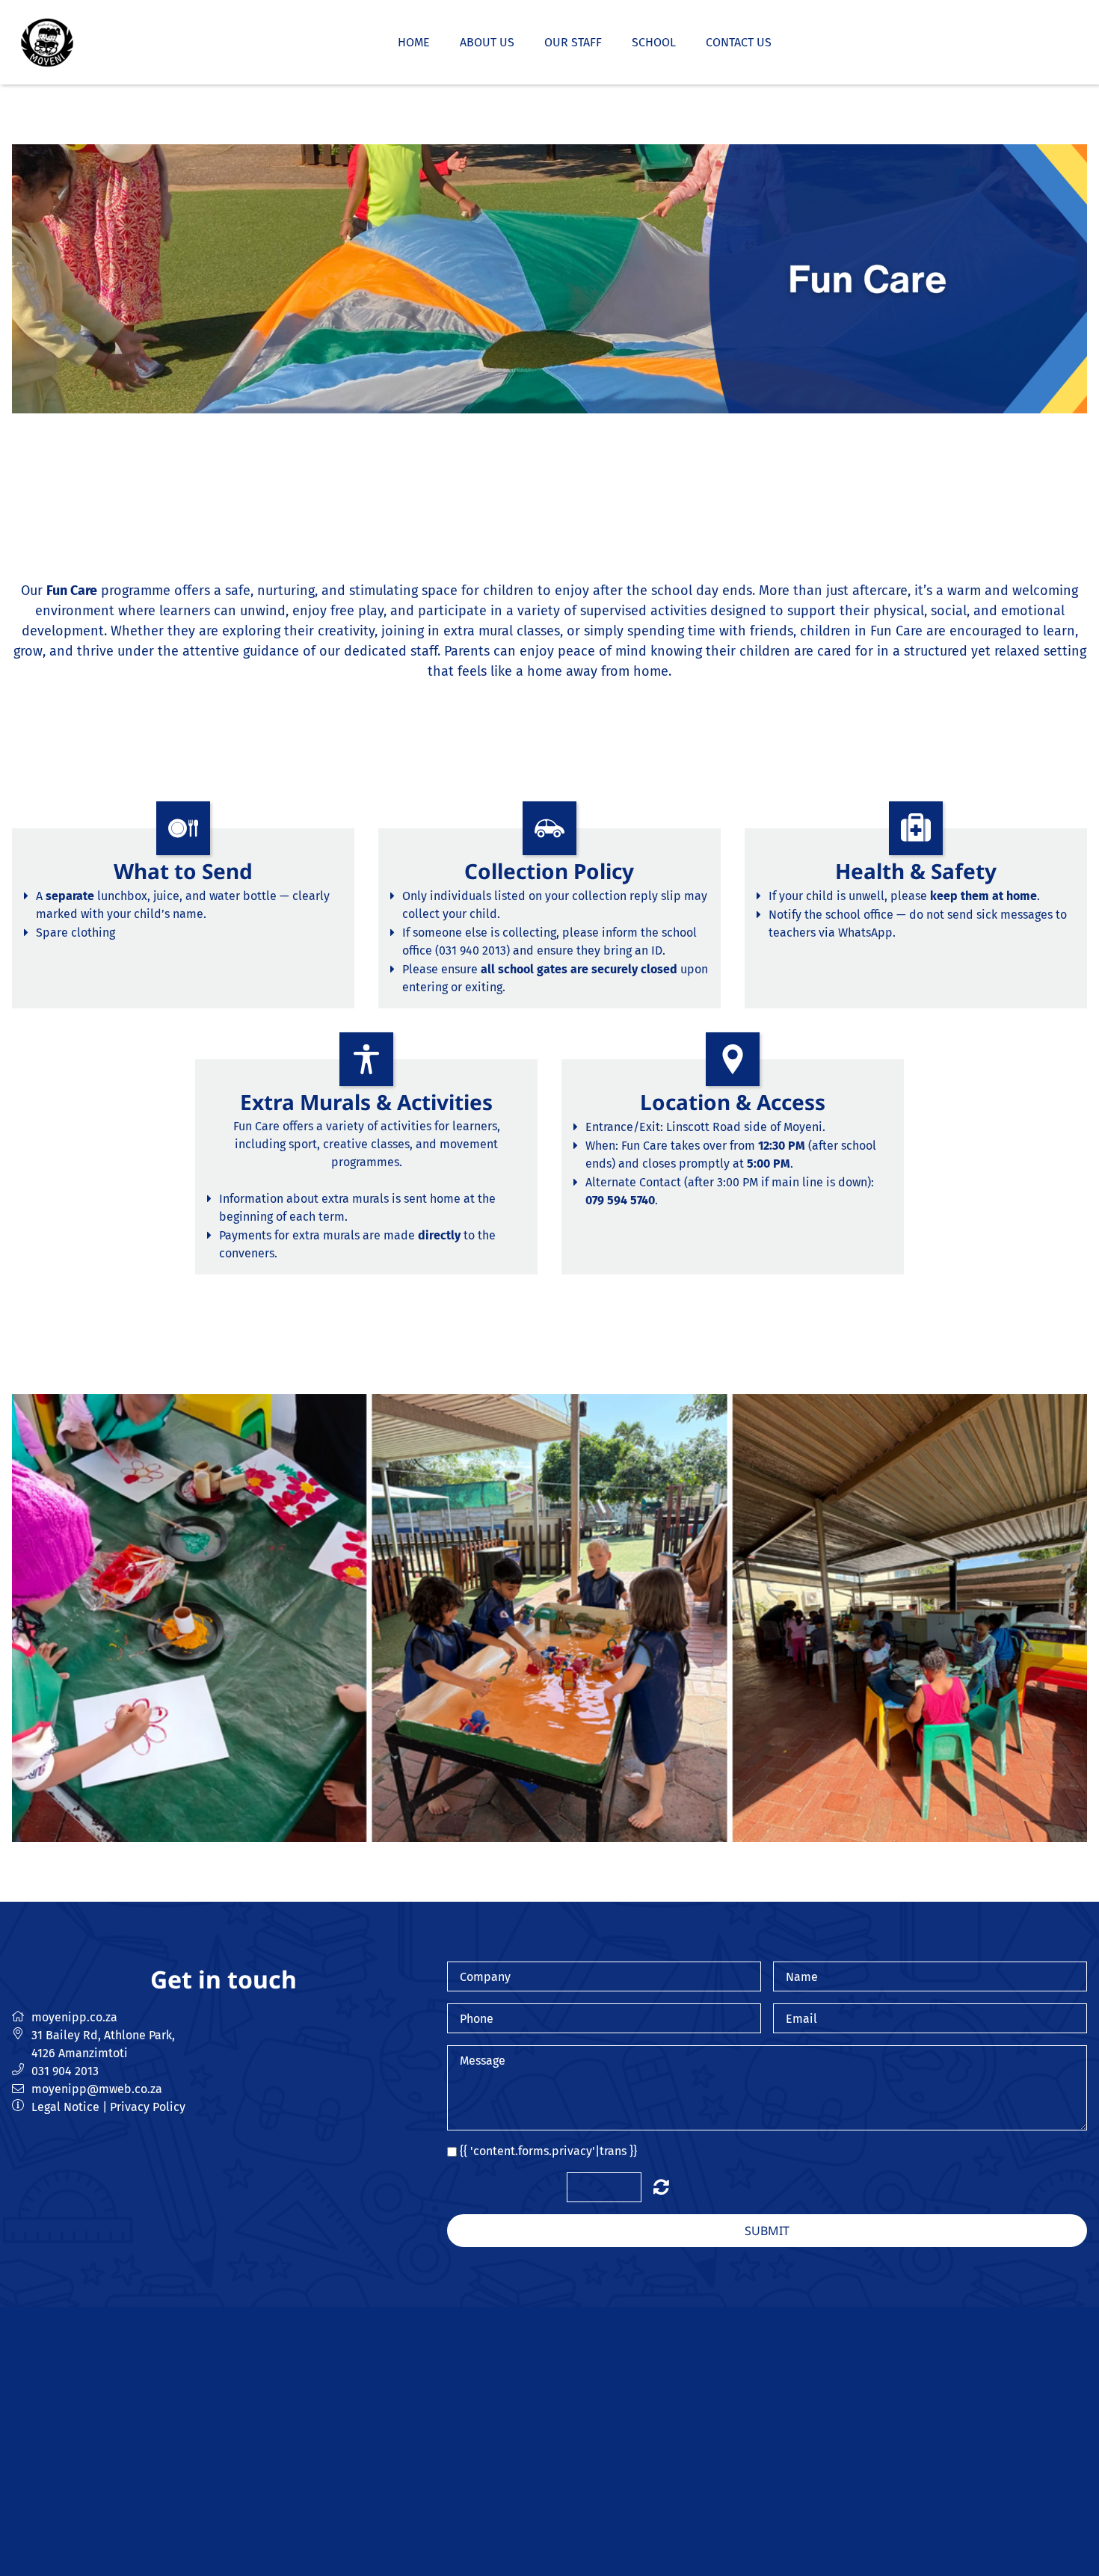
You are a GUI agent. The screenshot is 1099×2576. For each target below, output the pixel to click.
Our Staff (573, 42)
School (654, 42)
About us (487, 42)
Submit (767, 2231)
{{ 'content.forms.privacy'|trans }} (548, 2151)
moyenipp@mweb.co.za (97, 2089)
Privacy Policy (148, 2107)
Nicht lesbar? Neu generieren (661, 2187)
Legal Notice (65, 2107)
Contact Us (739, 42)
